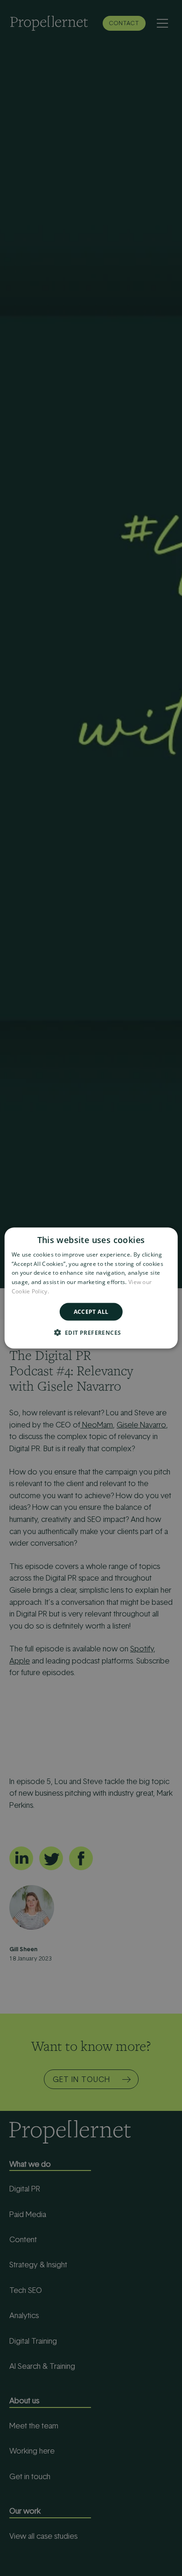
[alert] (91, 1288)
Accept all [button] (91, 1311)
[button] (91, 1332)
